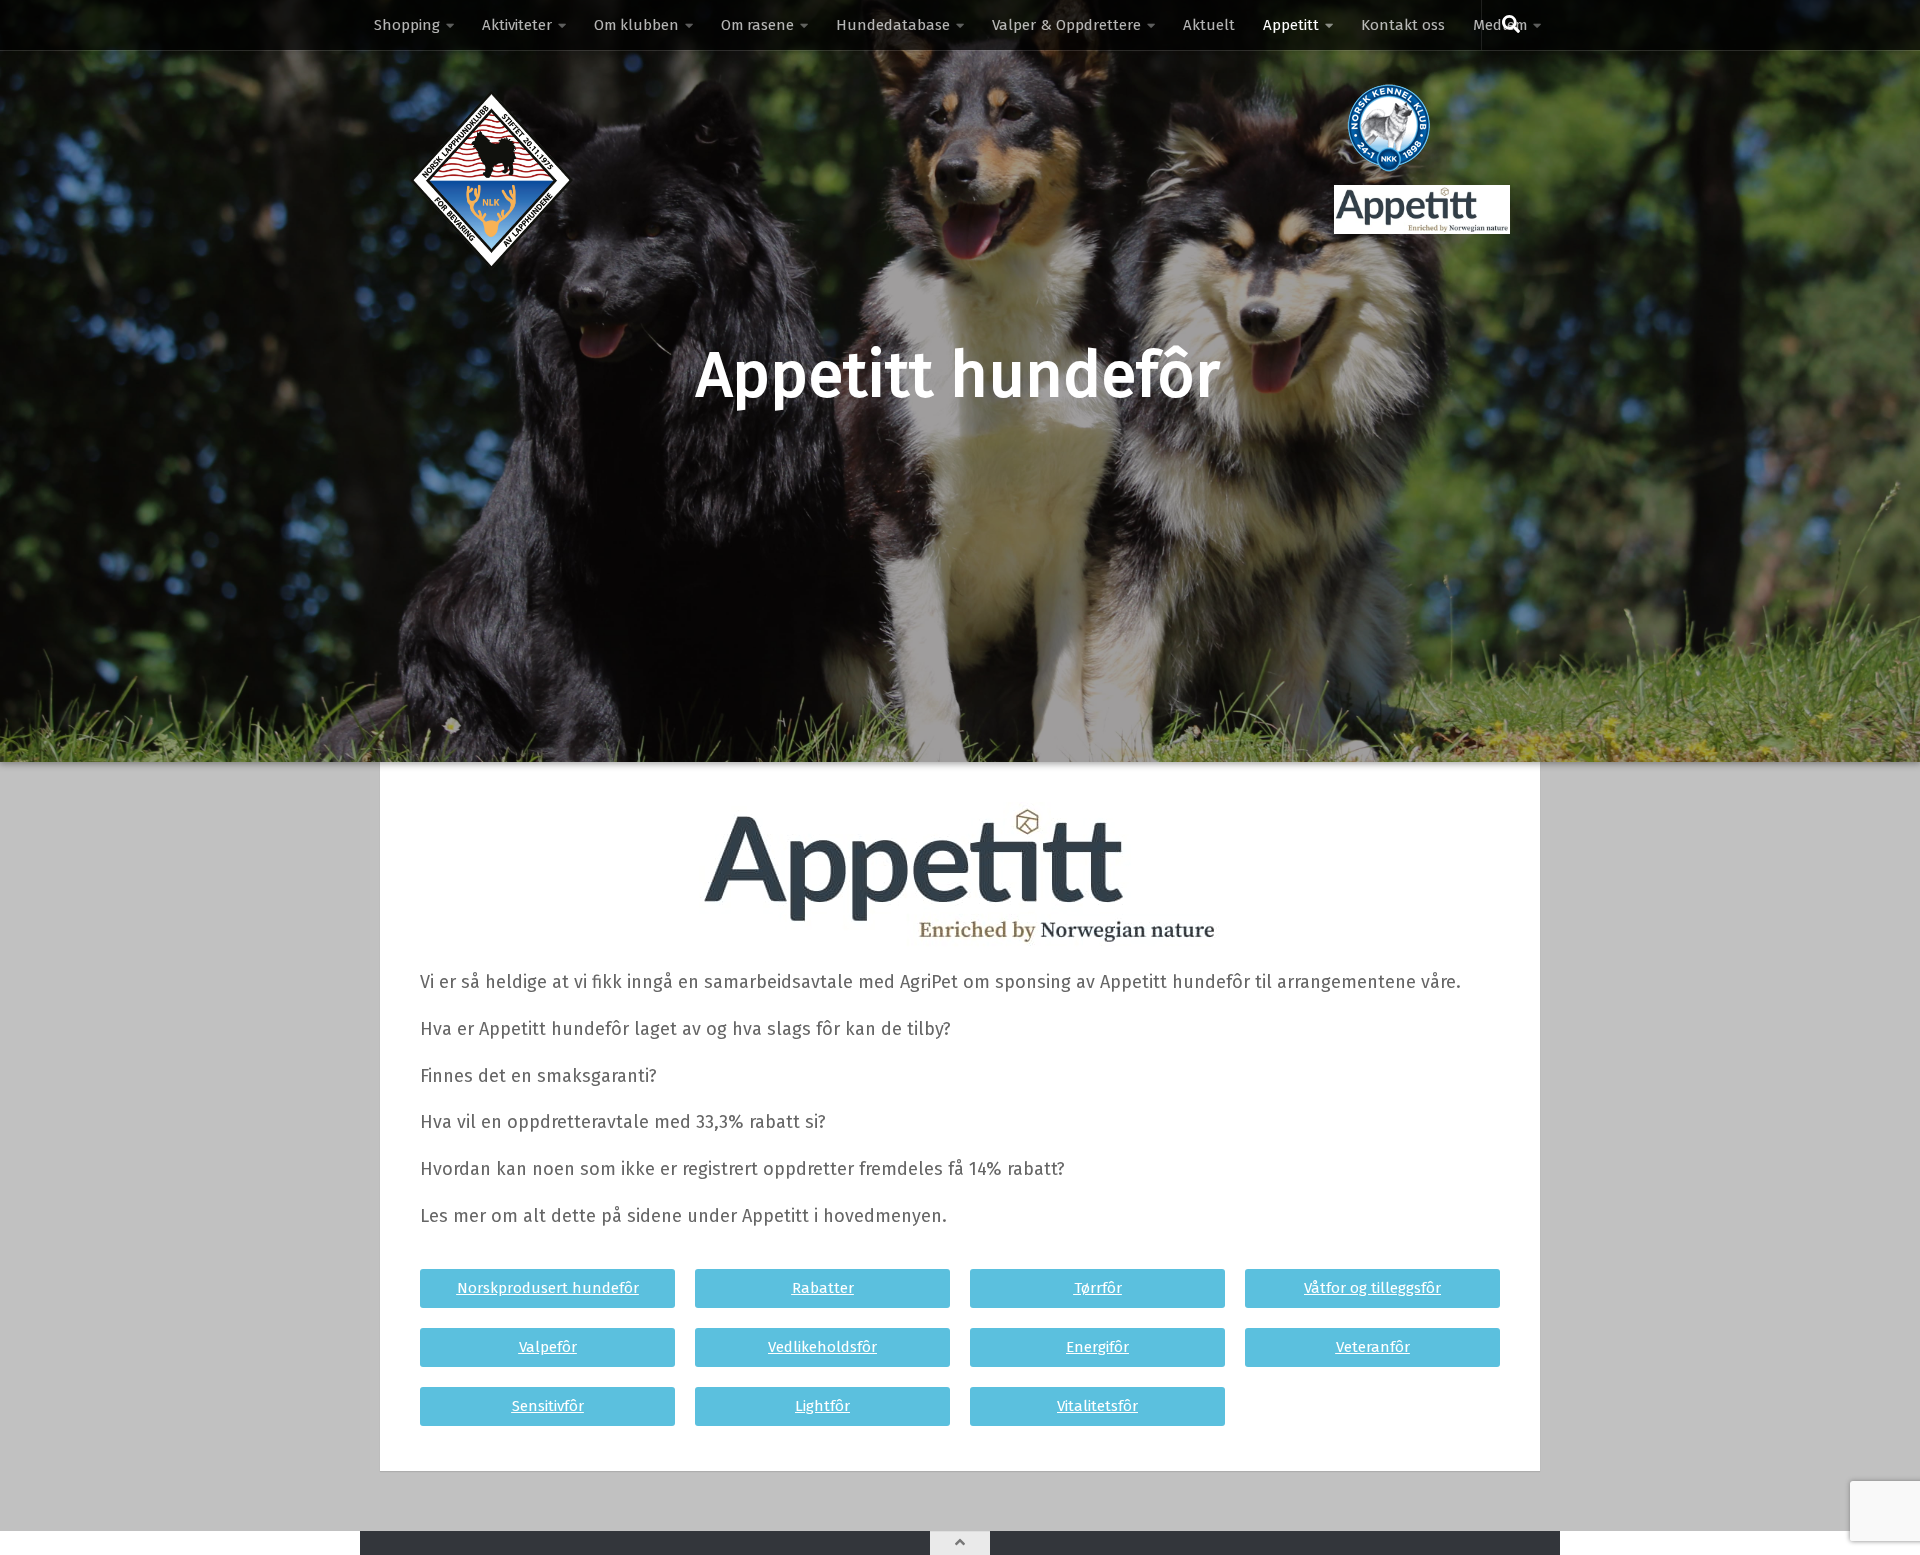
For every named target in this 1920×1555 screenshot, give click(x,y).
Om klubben (636, 25)
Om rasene (757, 25)
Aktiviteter (517, 25)
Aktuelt (1209, 25)
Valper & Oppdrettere (1066, 25)
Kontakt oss (1403, 25)
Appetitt (1291, 25)
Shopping (407, 25)
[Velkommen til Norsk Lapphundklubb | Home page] (491, 180)
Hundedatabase (893, 25)
